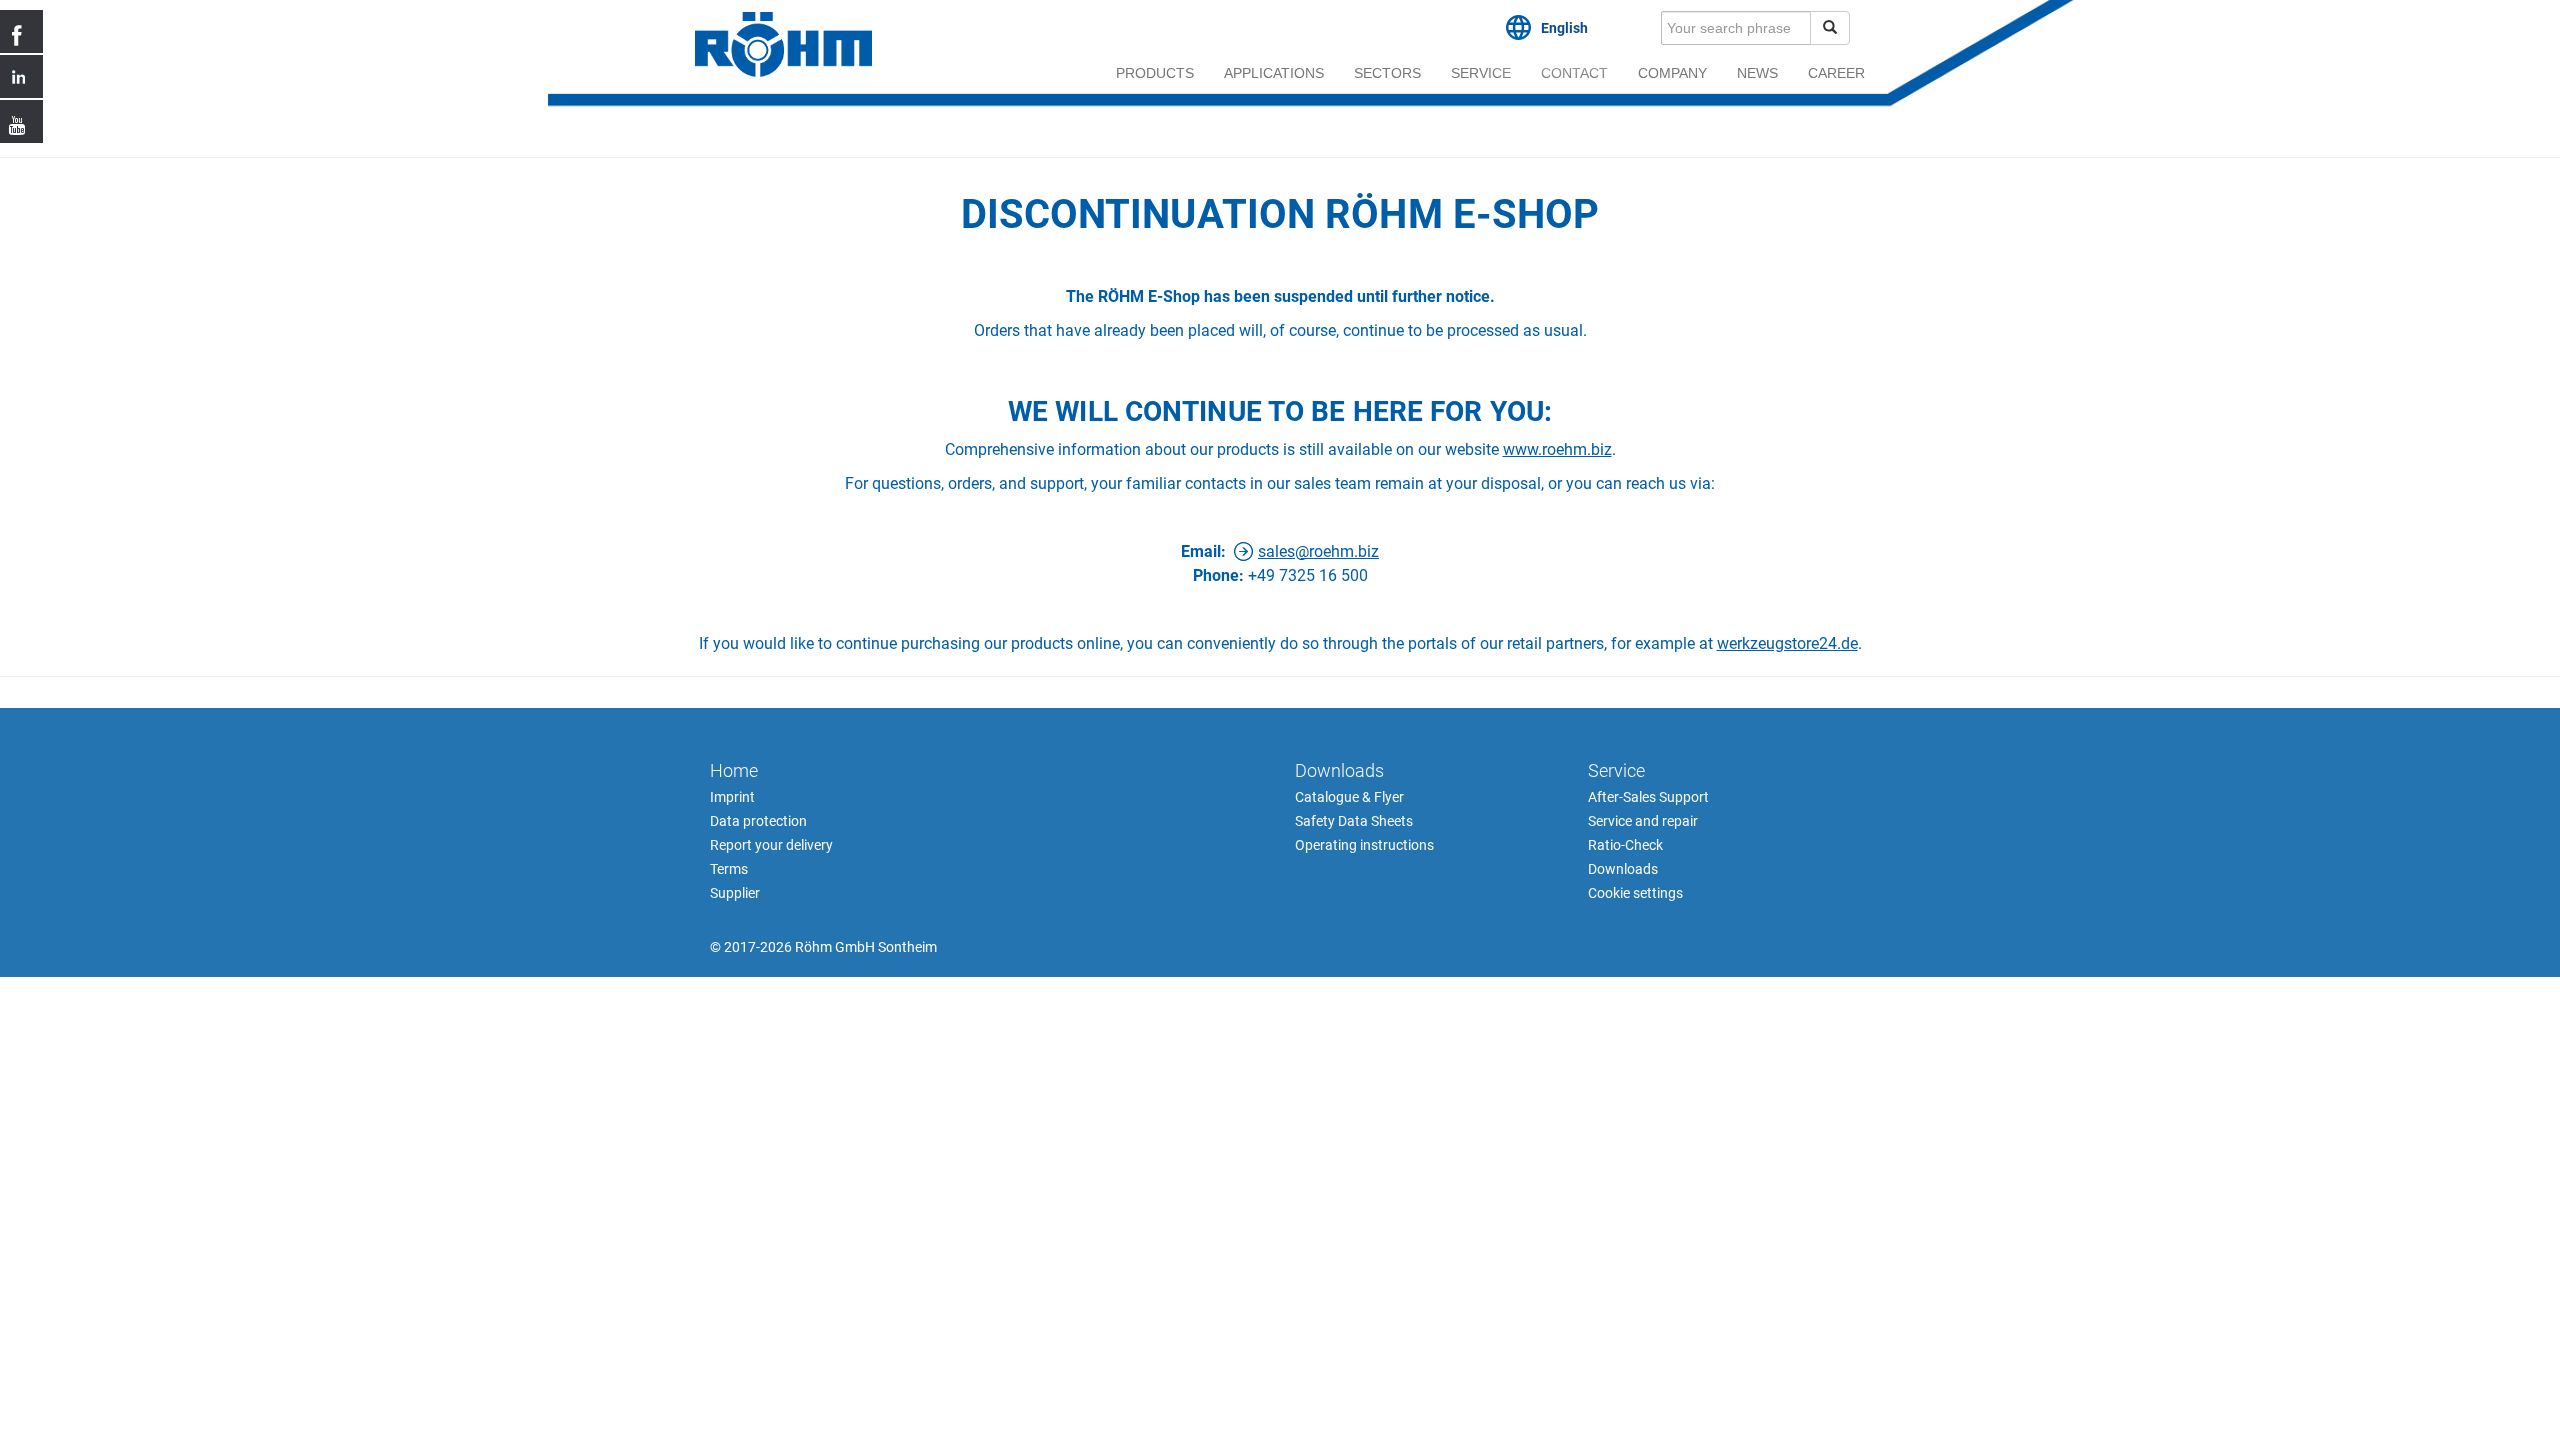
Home (734, 770)
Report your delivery (771, 845)
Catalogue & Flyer (1349, 797)
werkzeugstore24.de (1787, 643)
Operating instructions (1364, 845)
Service (1481, 73)
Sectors (1387, 73)
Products (1155, 73)
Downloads (1339, 770)
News (1757, 73)
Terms (729, 869)
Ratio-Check (1625, 845)
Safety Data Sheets (1354, 821)
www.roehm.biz (1557, 449)
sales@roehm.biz (1318, 551)
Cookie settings (1635, 893)
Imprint (732, 797)
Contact (1574, 73)
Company (1672, 73)
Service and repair (1643, 821)
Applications (1274, 73)
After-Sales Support (1648, 797)
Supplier (735, 893)
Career (1836, 73)
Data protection (758, 821)
